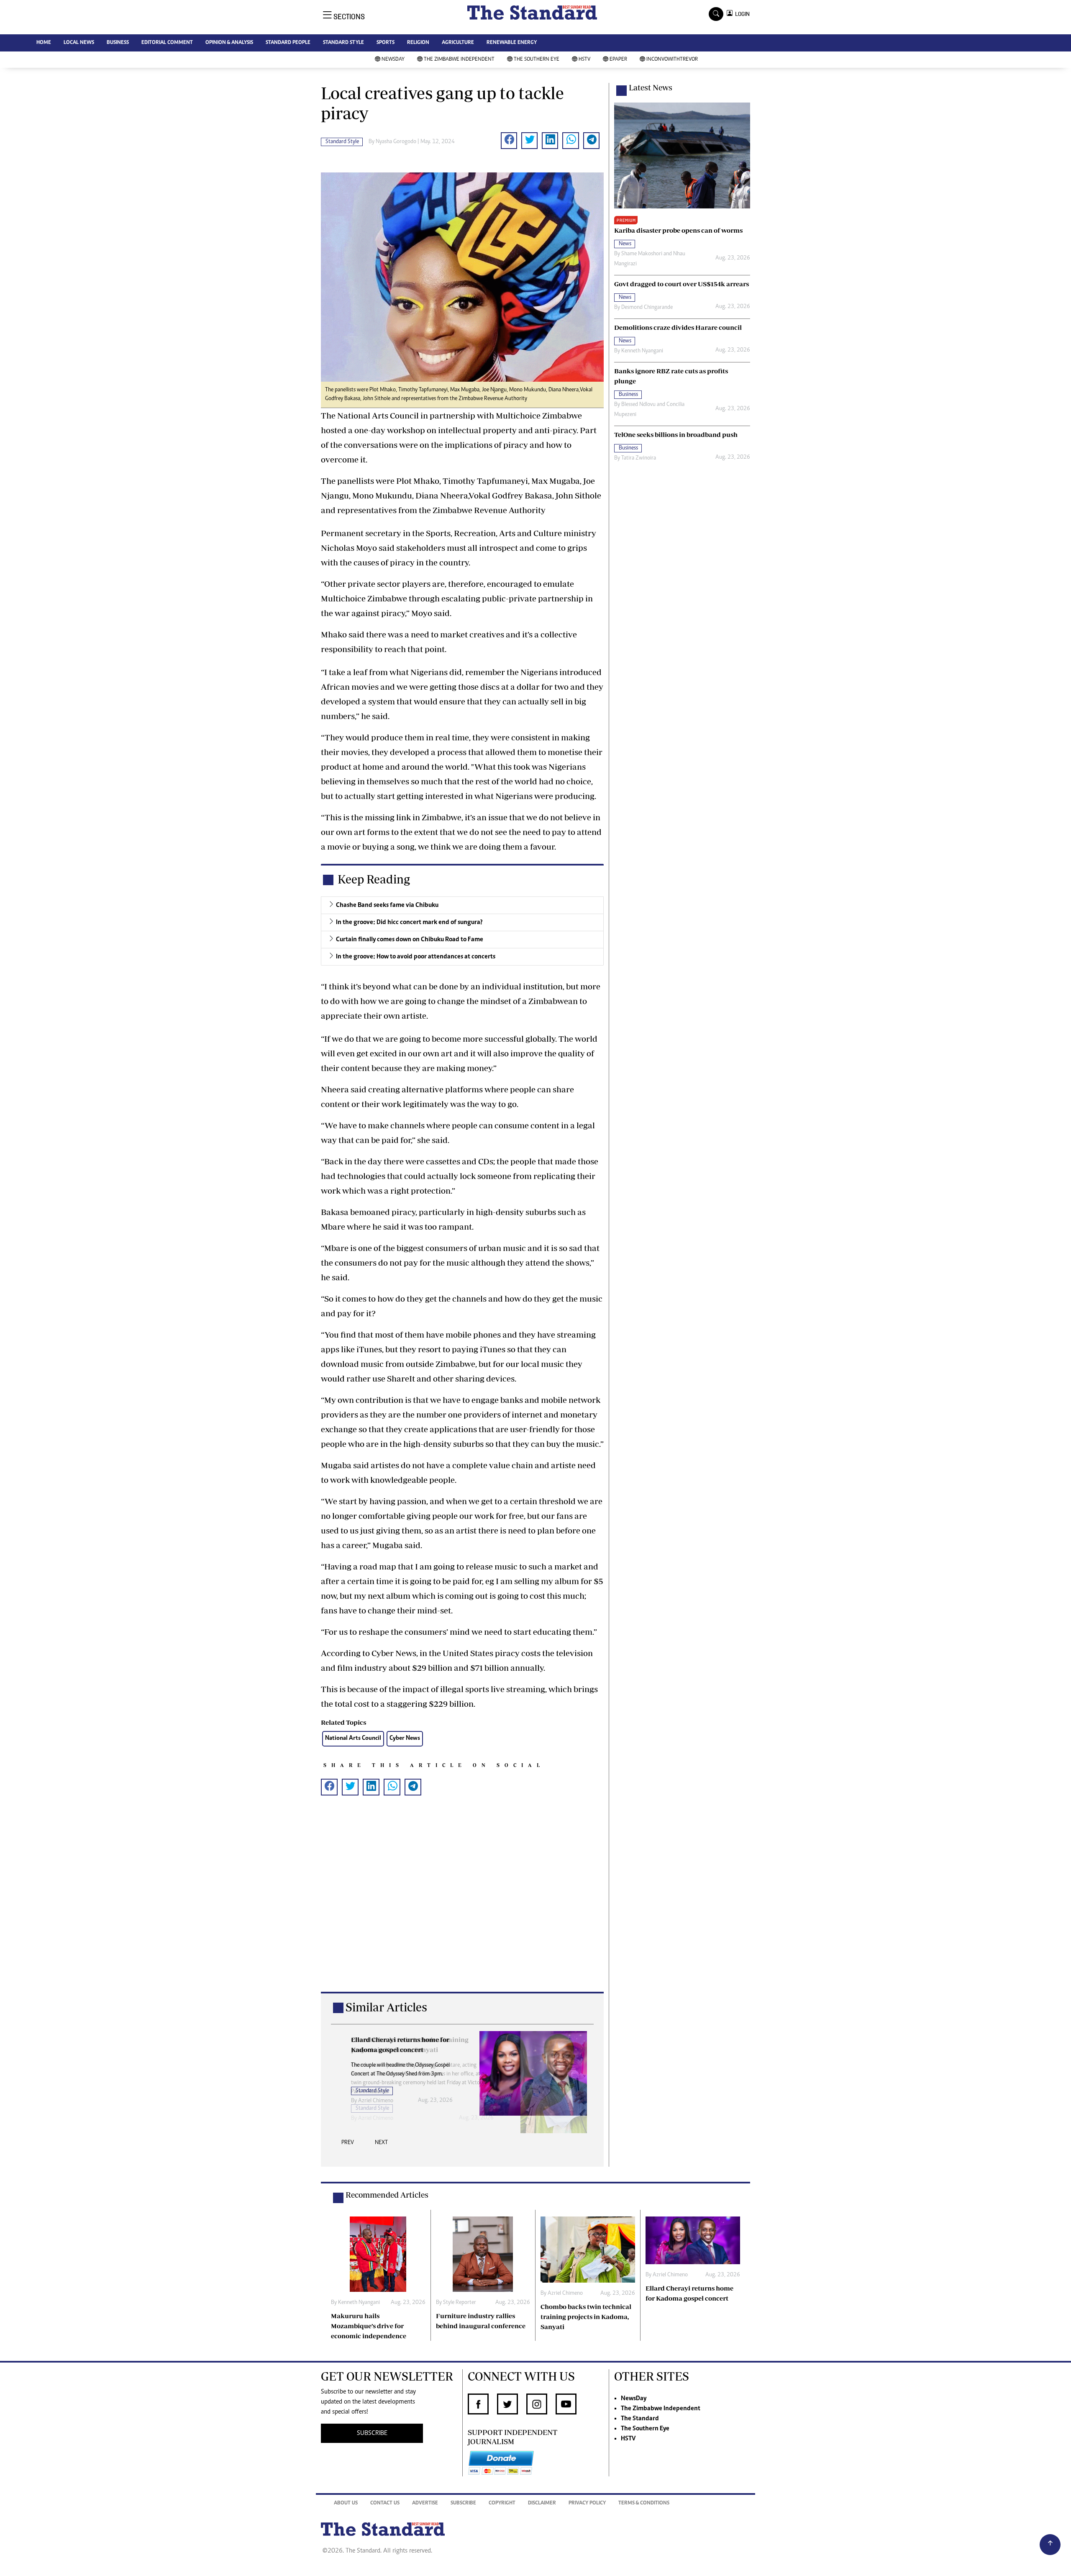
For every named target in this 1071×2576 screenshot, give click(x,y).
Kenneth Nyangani (642, 351)
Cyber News (405, 1738)
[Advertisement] (462, 1907)
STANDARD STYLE (343, 43)
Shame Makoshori (642, 254)
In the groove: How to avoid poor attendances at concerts (416, 957)
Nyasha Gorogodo (396, 142)
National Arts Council (353, 1738)
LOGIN (741, 14)
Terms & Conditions (644, 2503)
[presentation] (348, 2145)
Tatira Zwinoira (639, 458)
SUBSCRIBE (372, 2433)
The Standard (640, 2419)
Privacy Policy (587, 2503)
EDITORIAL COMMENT (167, 43)
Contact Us (385, 2503)
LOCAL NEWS (79, 43)
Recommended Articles (387, 2195)
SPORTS (386, 43)
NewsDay (393, 60)
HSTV (584, 60)
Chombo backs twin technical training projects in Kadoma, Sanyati (586, 2317)
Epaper (618, 60)
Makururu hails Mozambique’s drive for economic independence (369, 2326)
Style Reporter (460, 2303)
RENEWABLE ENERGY (512, 43)
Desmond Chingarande (647, 308)
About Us (346, 2503)
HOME (44, 43)
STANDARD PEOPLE (288, 43)
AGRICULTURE (458, 43)
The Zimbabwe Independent (459, 60)
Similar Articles (386, 2007)
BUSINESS (118, 43)
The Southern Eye (537, 60)
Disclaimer (542, 2503)
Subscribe (463, 2503)
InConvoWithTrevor (672, 60)
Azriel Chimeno (376, 2101)
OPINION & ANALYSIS (229, 43)
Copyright (502, 2503)
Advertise (425, 2503)
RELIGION (418, 43)
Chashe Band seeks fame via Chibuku (387, 905)
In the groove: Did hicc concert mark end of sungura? (409, 922)
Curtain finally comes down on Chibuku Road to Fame (410, 940)
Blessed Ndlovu (638, 405)
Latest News (651, 87)
